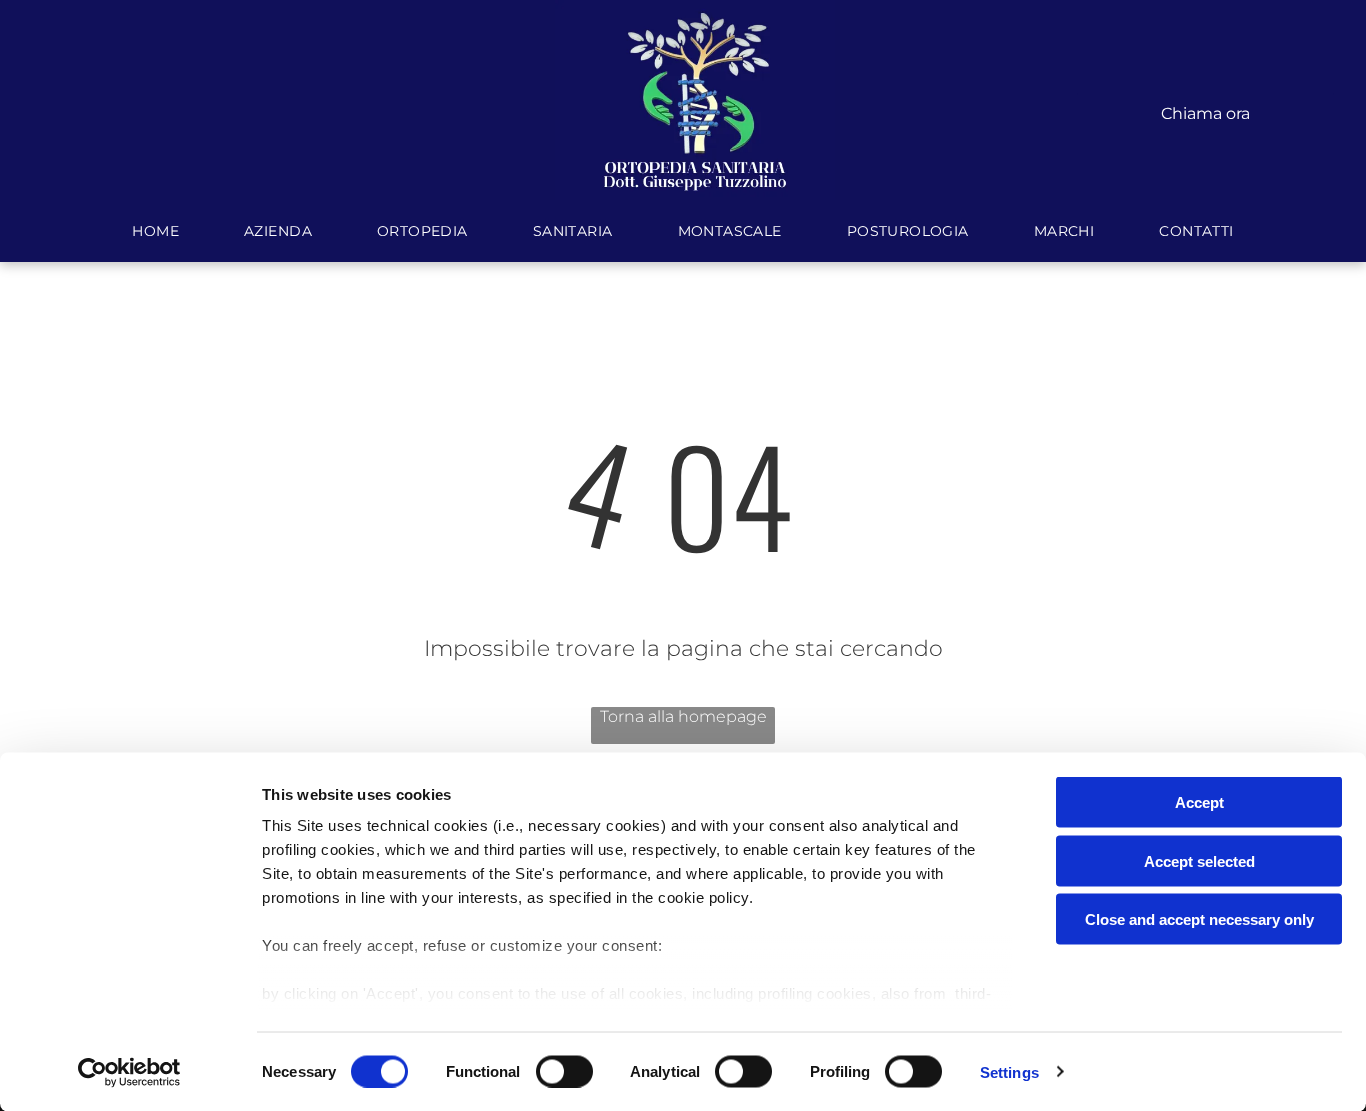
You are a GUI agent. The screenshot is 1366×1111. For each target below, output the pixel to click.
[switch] (564, 1071)
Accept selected (1199, 860)
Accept (1199, 802)
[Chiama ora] (1205, 94)
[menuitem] (158, 231)
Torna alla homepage (683, 716)
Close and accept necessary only (1199, 919)
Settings (1009, 1071)
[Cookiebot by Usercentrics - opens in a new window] (129, 1072)
